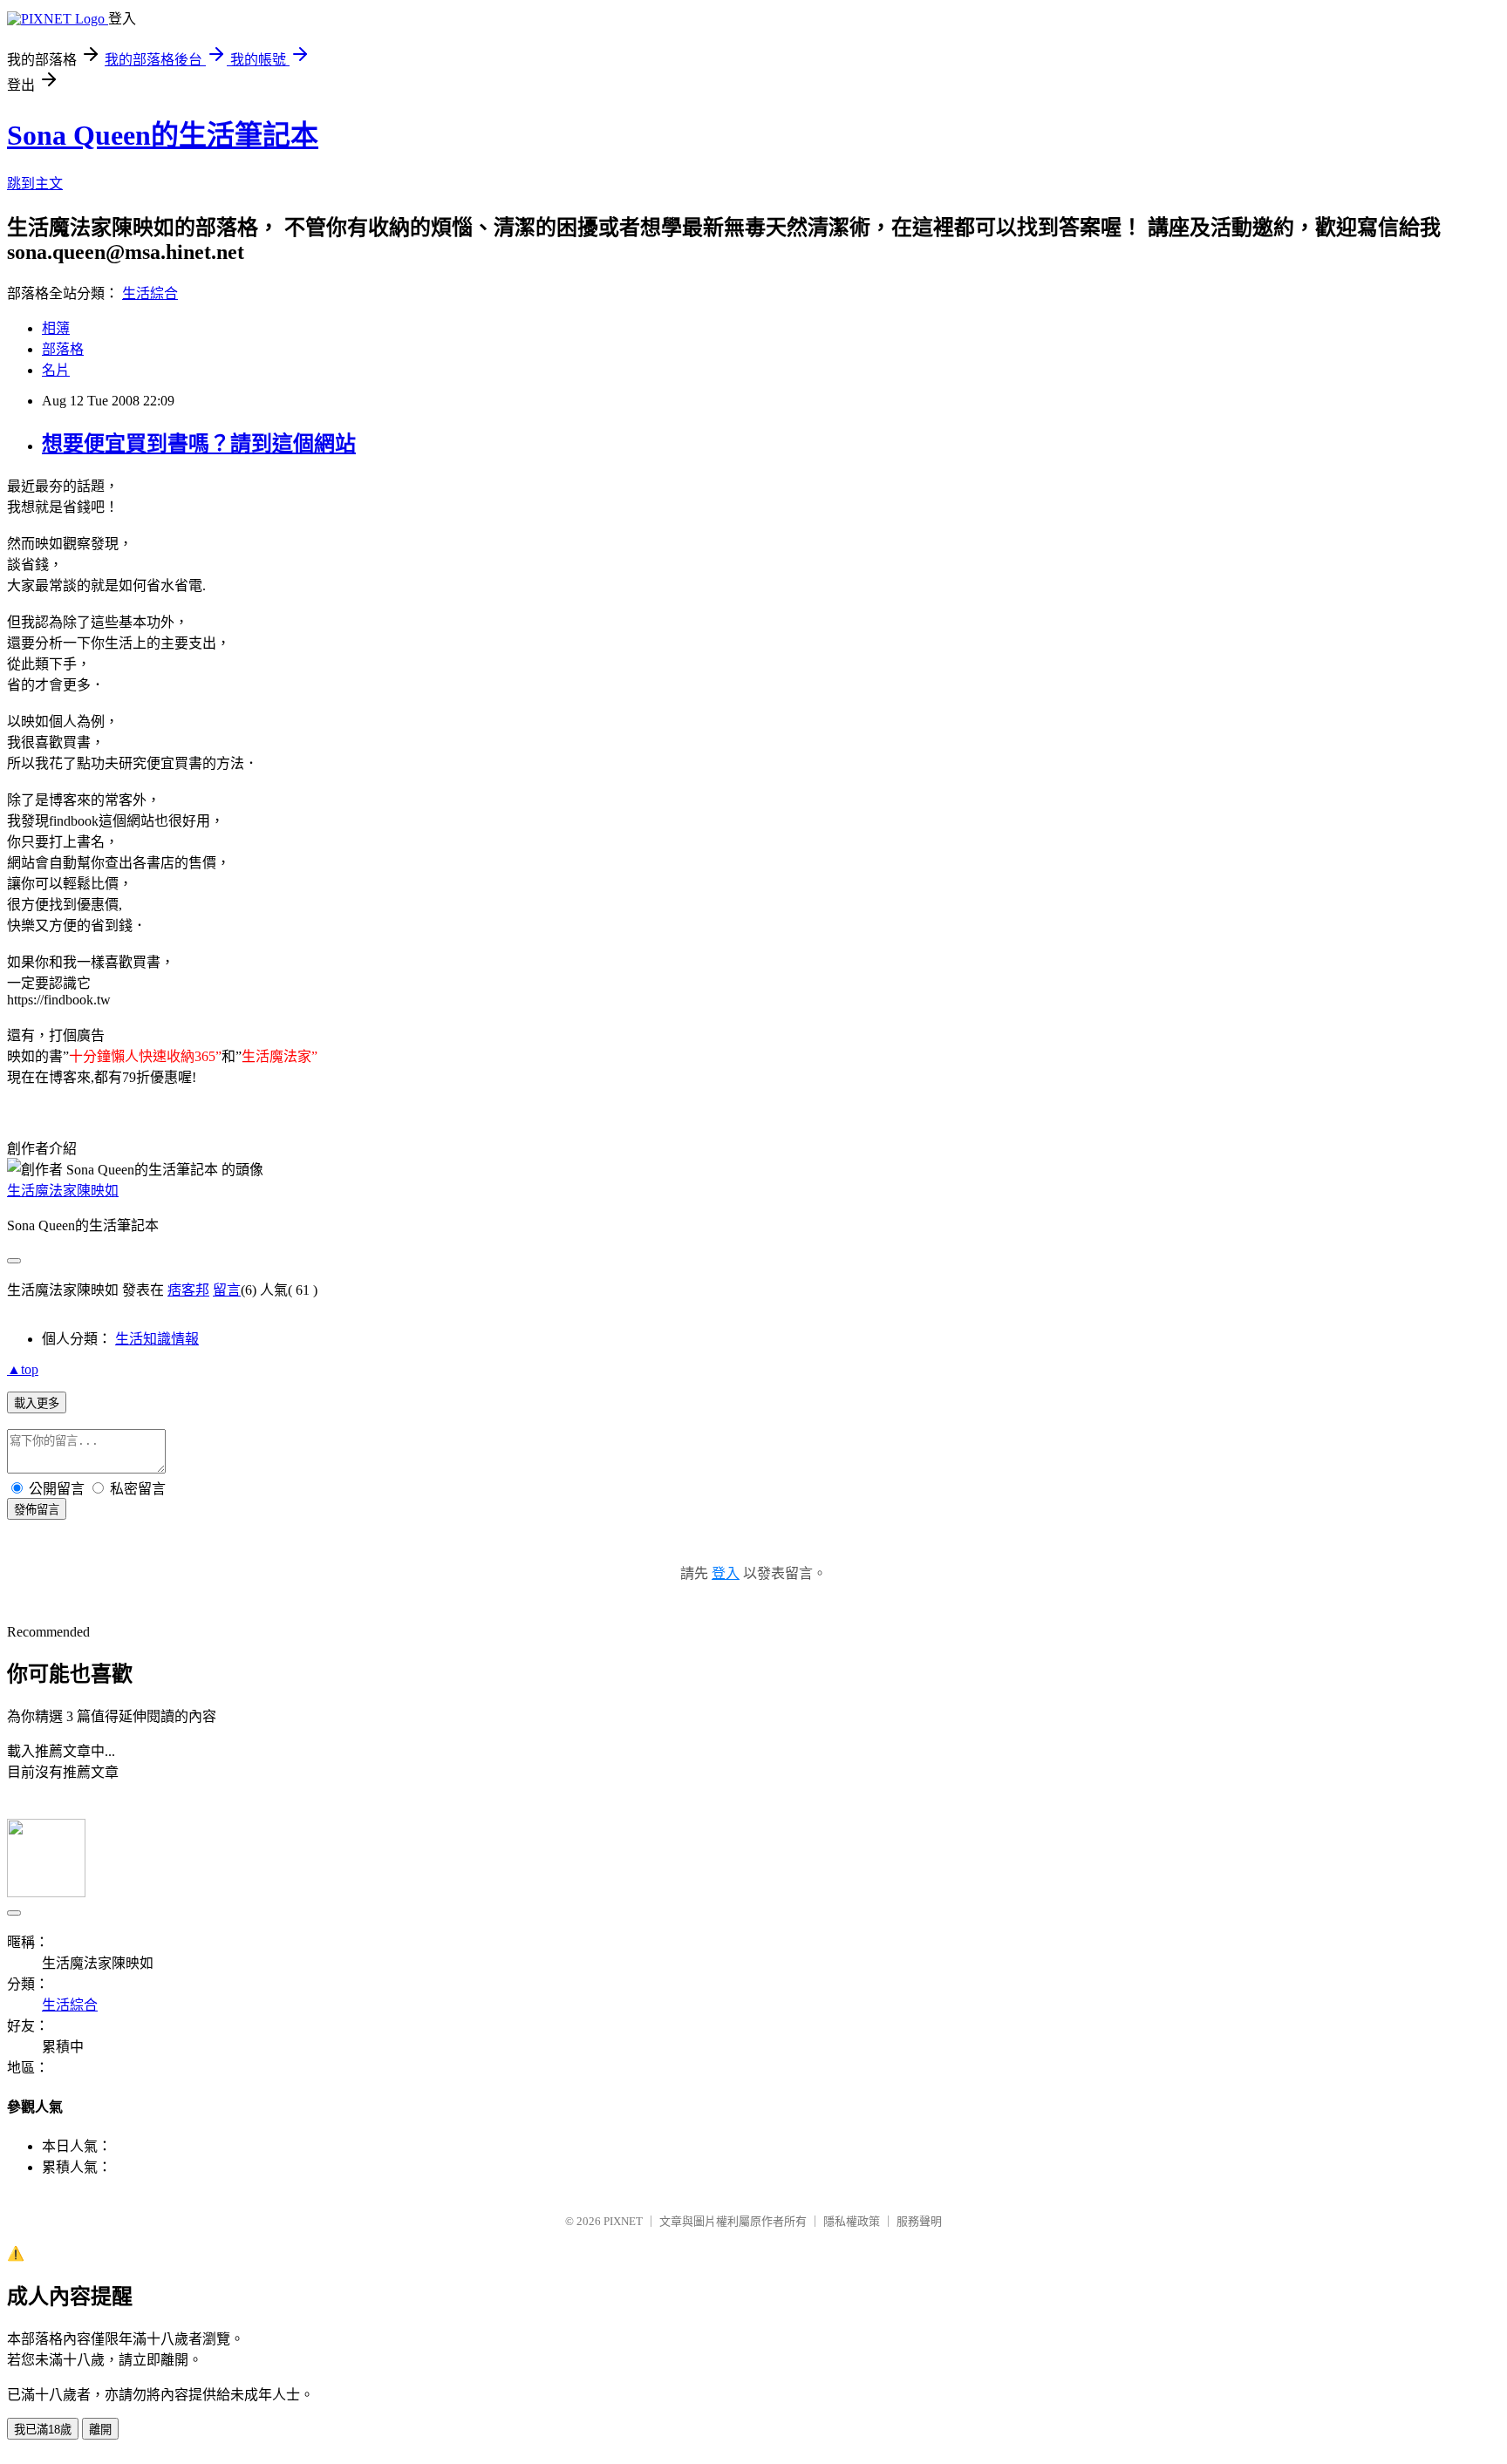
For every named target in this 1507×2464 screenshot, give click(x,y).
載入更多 (37, 1403)
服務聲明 (919, 2221)
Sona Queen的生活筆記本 (163, 135)
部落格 (63, 349)
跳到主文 (35, 184)
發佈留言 (37, 1510)
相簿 (56, 328)
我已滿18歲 (43, 2430)
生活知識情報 (157, 1339)
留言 (227, 1290)
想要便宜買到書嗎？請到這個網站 (199, 444)
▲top (23, 1369)
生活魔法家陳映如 (63, 1191)
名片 (56, 370)
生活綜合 (150, 293)
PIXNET (623, 2221)
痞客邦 (188, 1290)
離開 (100, 2430)
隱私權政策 (852, 2221)
